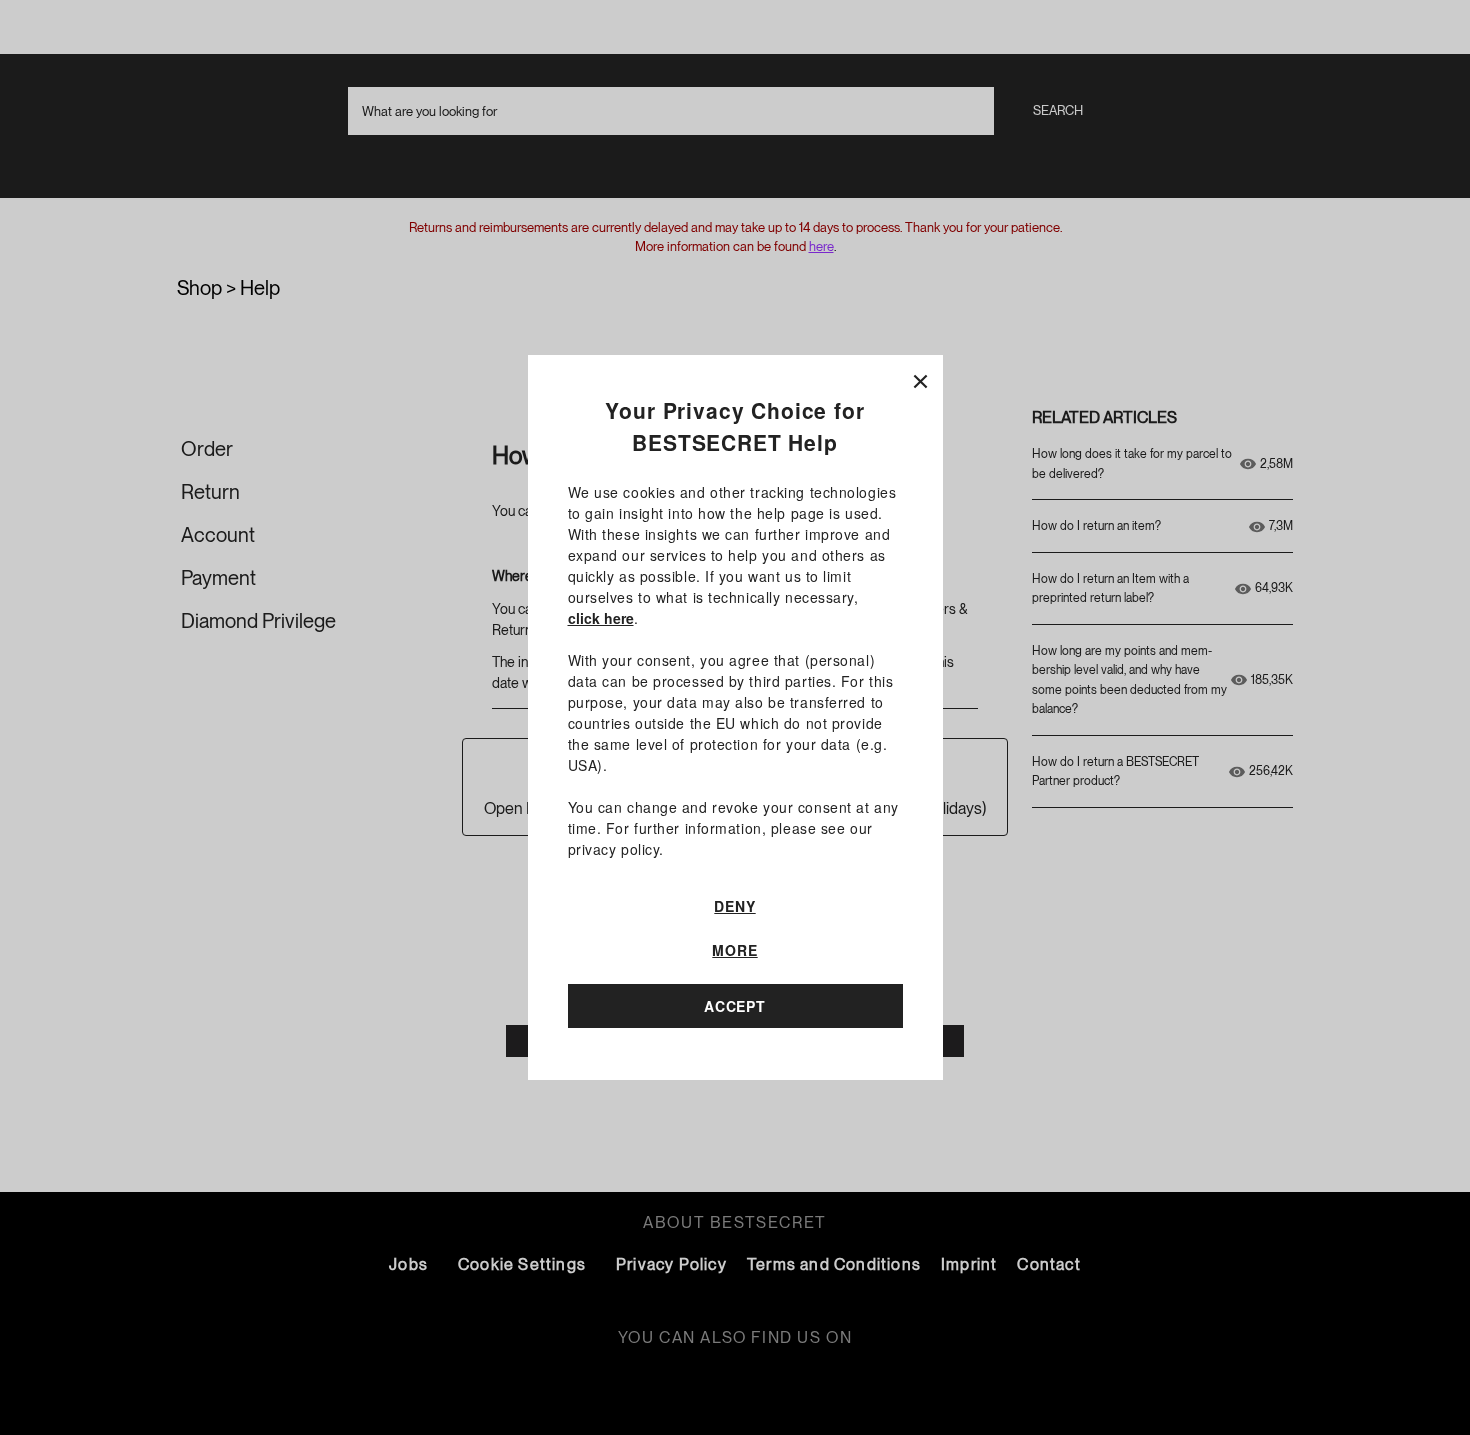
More (734, 950)
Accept (735, 1006)
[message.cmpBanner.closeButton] (920, 377)
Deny (734, 906)
